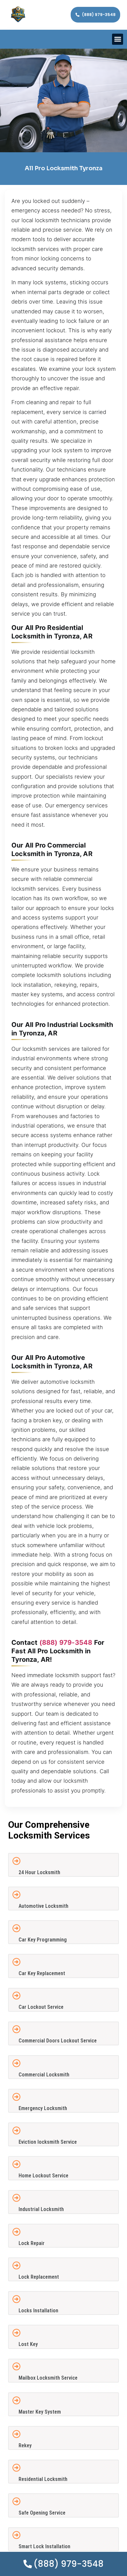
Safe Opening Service (42, 2513)
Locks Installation (38, 2311)
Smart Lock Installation (44, 2546)
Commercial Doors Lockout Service (58, 2041)
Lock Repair (32, 2243)
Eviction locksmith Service (48, 2142)
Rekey (25, 2445)
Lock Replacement (39, 2277)
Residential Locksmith (43, 2479)
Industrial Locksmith (41, 2209)
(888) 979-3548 (66, 1643)
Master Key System (40, 2412)
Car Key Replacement (42, 1973)
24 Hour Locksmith (39, 1872)
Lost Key (28, 2344)
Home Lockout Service (43, 2176)
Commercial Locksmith (44, 2075)
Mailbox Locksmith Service (48, 2378)
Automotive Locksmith (43, 1906)
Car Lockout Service (41, 2007)
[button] (118, 39)
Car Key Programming (43, 1940)
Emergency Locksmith (43, 2108)
